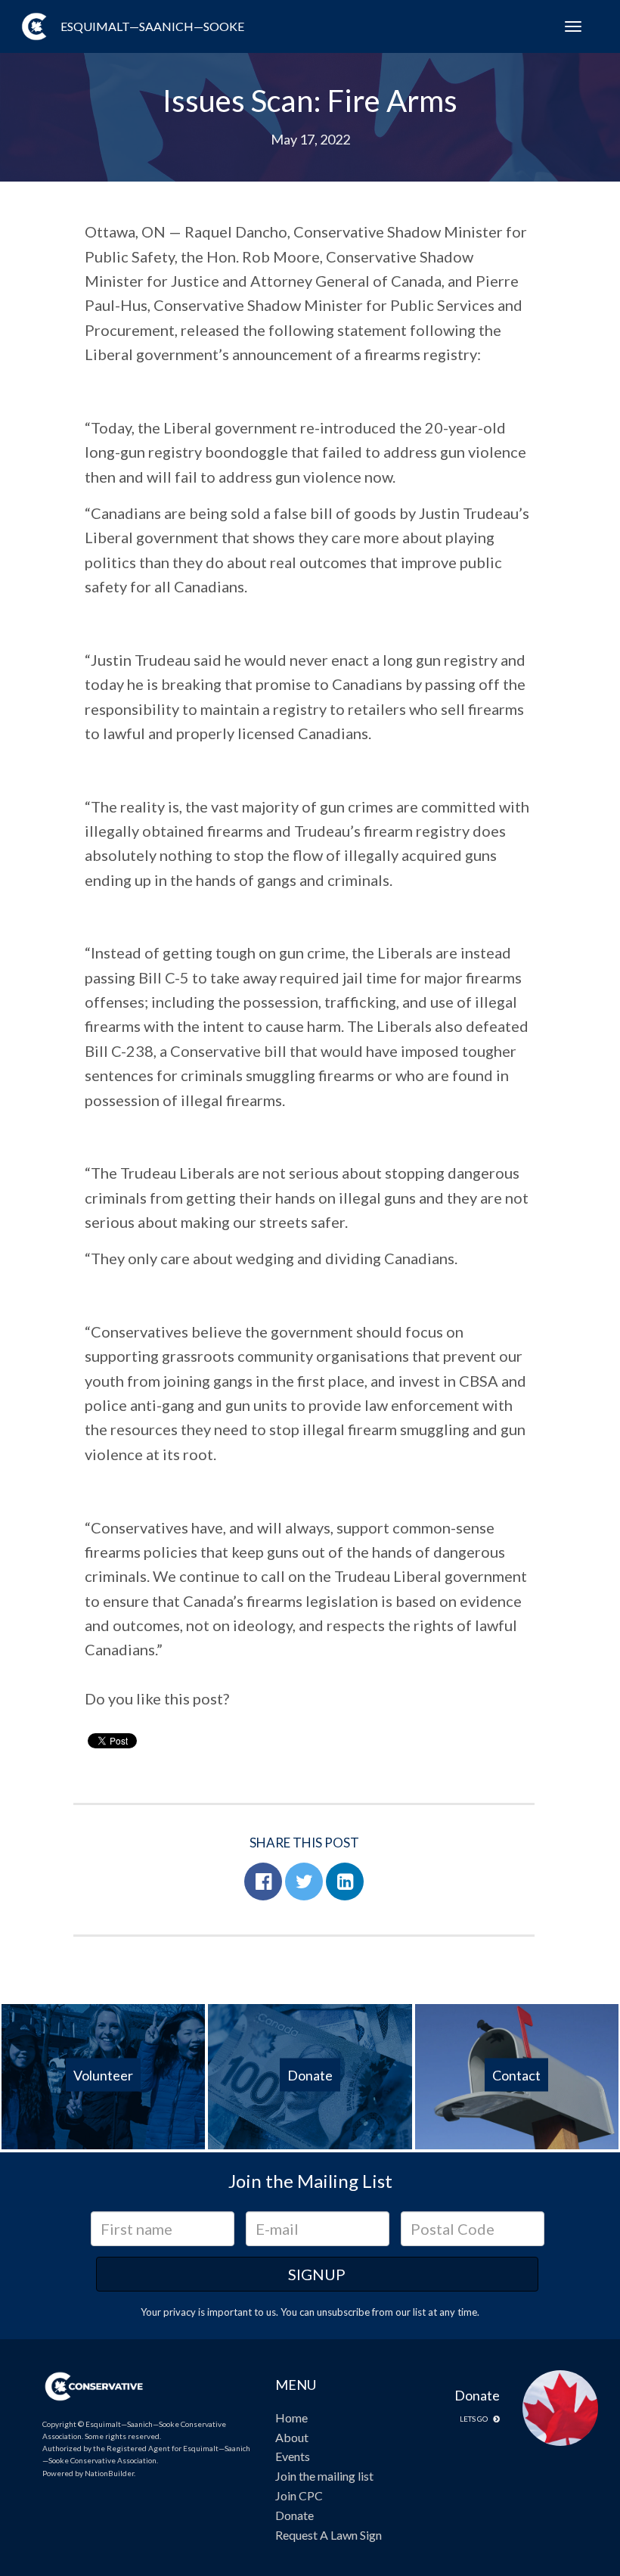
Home (291, 2418)
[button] (263, 1882)
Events (293, 2456)
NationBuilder (109, 2473)
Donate (294, 2515)
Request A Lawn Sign (329, 2535)
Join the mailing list (324, 2476)
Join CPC (299, 2495)
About (292, 2437)
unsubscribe (343, 2312)
